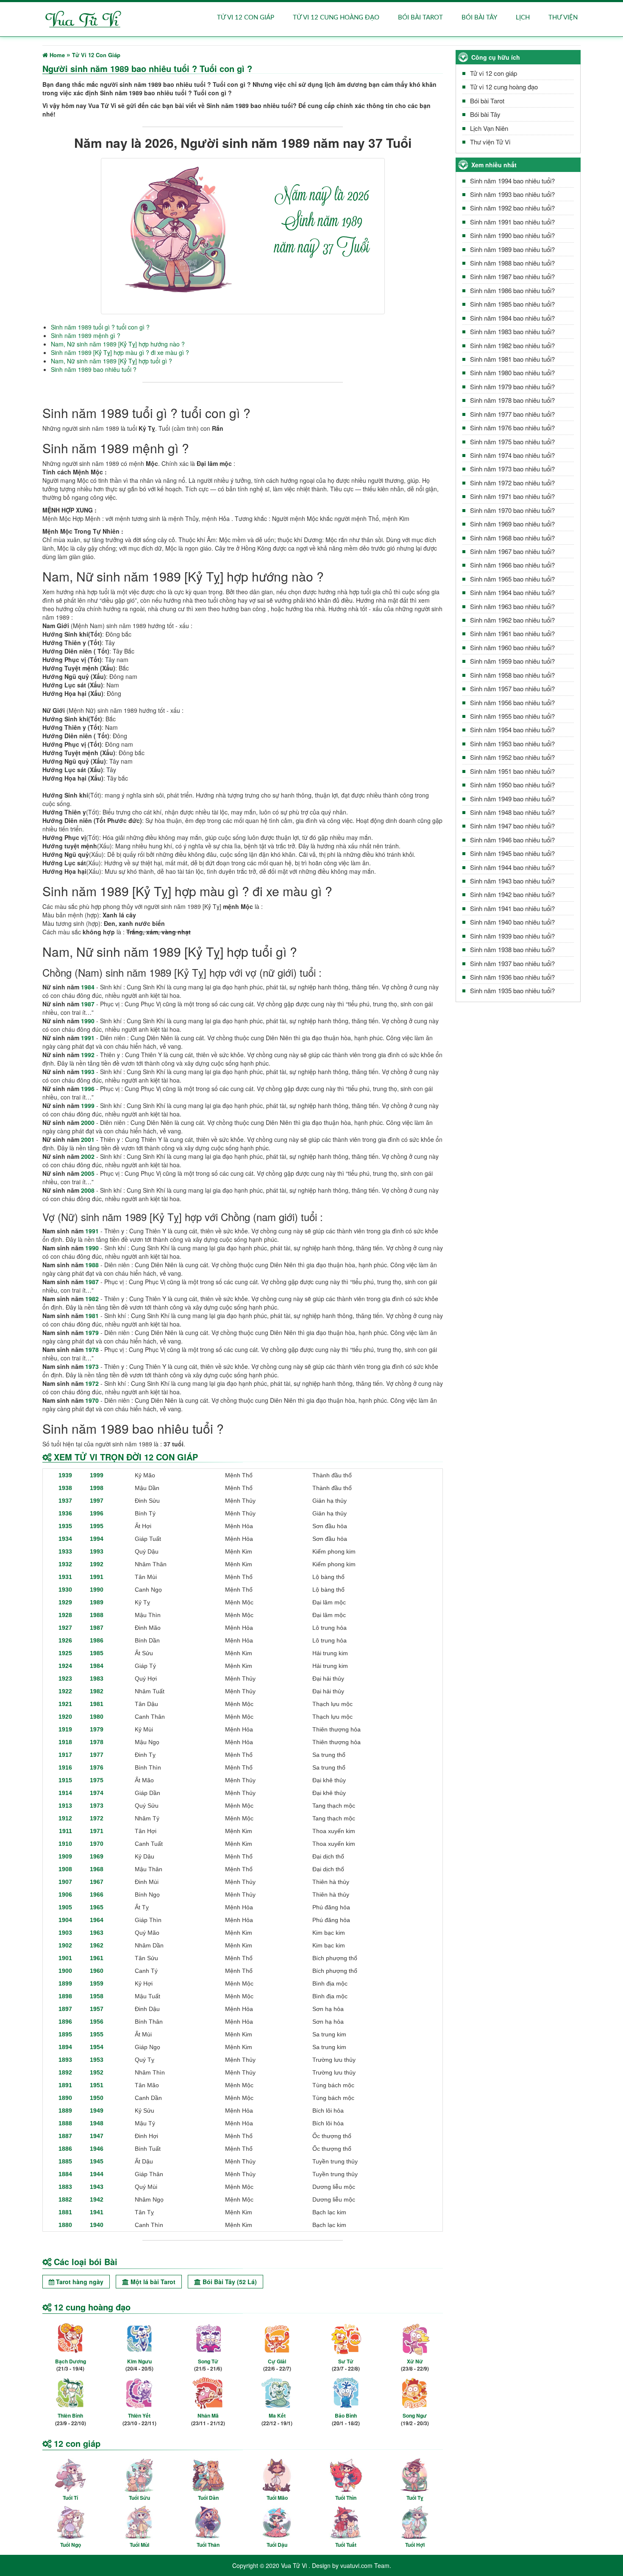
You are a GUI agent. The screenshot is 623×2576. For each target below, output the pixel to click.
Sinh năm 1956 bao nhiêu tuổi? (512, 702)
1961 (97, 1958)
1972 (92, 1383)
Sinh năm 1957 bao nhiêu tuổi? (512, 688)
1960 (97, 1971)
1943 (97, 2187)
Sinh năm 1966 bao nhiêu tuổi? (512, 565)
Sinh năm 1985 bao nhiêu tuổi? (512, 304)
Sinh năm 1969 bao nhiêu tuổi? (512, 524)
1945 (97, 2161)
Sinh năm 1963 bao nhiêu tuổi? (512, 606)
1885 (65, 2161)
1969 (97, 1856)
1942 (97, 2199)
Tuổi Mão (277, 2498)
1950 (97, 2098)
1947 (97, 2136)
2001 (88, 1139)
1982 (92, 1299)
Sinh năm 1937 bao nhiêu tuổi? (512, 963)
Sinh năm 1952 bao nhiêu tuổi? (512, 757)
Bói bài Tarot (420, 18)
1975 (97, 1780)
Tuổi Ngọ (71, 2545)
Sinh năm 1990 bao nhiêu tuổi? (512, 235)
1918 (65, 1742)
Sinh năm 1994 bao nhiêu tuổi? (512, 181)
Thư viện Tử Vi (490, 142)
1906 (65, 1895)
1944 (97, 2174)
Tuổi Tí (70, 2498)
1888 (65, 2123)
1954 (97, 2047)
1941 (97, 2212)
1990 (88, 1021)
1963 (97, 1933)
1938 (65, 1488)
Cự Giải (277, 2361)
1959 (97, 1983)
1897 (65, 2009)
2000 (88, 1122)
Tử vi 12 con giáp (246, 18)
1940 (97, 2225)
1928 (65, 1615)
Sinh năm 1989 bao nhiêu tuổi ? (94, 369)
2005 (88, 1173)
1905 (65, 1907)
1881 (65, 2212)
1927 (65, 1628)
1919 (65, 1729)
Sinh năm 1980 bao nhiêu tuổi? (512, 373)
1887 (65, 2136)
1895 (65, 2034)
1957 (97, 2009)
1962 (97, 1945)
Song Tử (208, 2361)
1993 (88, 1072)
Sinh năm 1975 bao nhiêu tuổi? (512, 442)
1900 (65, 1971)
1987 (88, 1004)
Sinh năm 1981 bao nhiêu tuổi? (512, 359)
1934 (65, 1539)
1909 (65, 1856)
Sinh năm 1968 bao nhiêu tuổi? (512, 538)
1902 (65, 1945)
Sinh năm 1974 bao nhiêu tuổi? (512, 455)
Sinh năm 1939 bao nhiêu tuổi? (512, 936)
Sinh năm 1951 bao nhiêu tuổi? (512, 771)
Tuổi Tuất (346, 2545)
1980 (97, 1717)
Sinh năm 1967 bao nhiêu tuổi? (512, 551)
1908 (65, 1869)
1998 (97, 1488)
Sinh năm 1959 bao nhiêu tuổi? (512, 661)
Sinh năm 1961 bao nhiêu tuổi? (512, 633)
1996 (88, 1089)
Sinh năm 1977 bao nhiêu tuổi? (512, 414)
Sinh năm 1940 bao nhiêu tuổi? (512, 922)
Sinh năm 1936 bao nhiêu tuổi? (512, 977)
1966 (97, 1895)
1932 (65, 1564)
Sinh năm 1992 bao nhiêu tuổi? (512, 208)
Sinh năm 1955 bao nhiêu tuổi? (512, 716)
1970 (92, 1400)
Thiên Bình (70, 2415)
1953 (97, 2060)
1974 (97, 1793)
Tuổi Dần (208, 2498)
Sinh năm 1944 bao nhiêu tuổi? (512, 867)
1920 (65, 1717)
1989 (97, 1602)
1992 (88, 1055)
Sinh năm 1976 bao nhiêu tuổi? (512, 428)
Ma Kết (277, 2415)
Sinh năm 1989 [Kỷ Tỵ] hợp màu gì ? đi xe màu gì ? (120, 352)
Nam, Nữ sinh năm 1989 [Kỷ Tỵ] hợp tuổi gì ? (111, 361)
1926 (65, 1640)
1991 (88, 1038)
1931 (65, 1577)
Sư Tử (346, 2361)
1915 (65, 1780)
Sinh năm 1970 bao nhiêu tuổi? (512, 510)
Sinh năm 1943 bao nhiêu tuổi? (512, 881)
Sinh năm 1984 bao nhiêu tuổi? (512, 318)
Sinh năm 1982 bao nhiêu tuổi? (512, 345)
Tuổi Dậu (277, 2545)
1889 (65, 2111)
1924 (65, 1666)
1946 (97, 2149)
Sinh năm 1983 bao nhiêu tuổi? (512, 331)
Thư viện (563, 18)
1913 (65, 1806)
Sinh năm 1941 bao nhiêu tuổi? (512, 908)
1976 (97, 1767)
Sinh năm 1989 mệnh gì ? (86, 335)
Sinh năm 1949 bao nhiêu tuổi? (512, 799)
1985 (97, 1653)
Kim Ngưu (139, 2361)
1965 (97, 1907)
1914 (65, 1793)
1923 (65, 1679)
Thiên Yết (139, 2415)
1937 (65, 1501)
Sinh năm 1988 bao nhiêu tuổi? (512, 263)
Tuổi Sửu (139, 2498)
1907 (65, 1882)
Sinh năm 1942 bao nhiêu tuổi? (512, 894)
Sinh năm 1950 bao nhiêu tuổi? (512, 785)
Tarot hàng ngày (79, 2282)
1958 (97, 1996)
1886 (65, 2149)
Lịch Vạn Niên (489, 128)
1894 (65, 2047)
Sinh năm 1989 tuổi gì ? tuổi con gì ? (100, 327)
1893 (65, 2060)
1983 (97, 1679)
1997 (97, 1501)
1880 (65, 2225)
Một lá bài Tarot (152, 2282)
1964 (97, 1920)
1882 (65, 2199)
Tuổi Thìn (346, 2498)
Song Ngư (415, 2415)
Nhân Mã (208, 2415)
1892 (65, 2072)
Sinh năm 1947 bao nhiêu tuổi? (512, 826)
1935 (65, 1526)
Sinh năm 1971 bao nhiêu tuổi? (512, 496)
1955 (97, 2034)
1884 (65, 2174)
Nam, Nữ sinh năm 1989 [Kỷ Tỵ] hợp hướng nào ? (118, 344)
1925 (65, 1653)
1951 (97, 2085)
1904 (65, 1920)
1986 (97, 1640)
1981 (92, 1316)
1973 (92, 1366)
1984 (88, 987)
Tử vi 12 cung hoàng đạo (336, 18)
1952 (97, 2072)
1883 (65, 2187)
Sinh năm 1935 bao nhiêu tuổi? (512, 990)
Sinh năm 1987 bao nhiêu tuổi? (512, 276)
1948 (97, 2123)
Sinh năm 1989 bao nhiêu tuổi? (512, 249)
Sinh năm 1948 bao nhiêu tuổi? (512, 812)
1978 (92, 1349)
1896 (65, 2022)
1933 (65, 1551)
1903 (65, 1933)
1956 (97, 2022)
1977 (97, 1755)
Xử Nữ (415, 2361)
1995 (97, 1526)
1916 (65, 1767)
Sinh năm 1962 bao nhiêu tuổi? (512, 620)
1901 (65, 1958)
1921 (65, 1704)
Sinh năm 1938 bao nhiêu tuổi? (512, 949)
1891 (65, 2085)
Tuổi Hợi (415, 2545)
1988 (92, 1265)
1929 (65, 1602)
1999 (88, 1105)
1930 (65, 1590)
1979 (92, 1332)
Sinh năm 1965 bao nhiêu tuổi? (512, 579)
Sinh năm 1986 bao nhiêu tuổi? (512, 290)
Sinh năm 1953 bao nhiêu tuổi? (512, 744)
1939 (65, 1475)
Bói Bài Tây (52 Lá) (229, 2282)
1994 (97, 1539)
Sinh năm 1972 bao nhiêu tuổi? (512, 483)
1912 (65, 1818)
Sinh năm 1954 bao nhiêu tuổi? (512, 730)
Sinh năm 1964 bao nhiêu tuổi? (512, 592)
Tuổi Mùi (139, 2545)
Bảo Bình (346, 2415)
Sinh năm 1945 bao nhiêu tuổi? (512, 853)
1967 (97, 1882)
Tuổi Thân (208, 2545)
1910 (65, 1844)
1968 (97, 1869)
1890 (65, 2098)
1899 (65, 1983)
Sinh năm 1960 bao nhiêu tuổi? (512, 647)
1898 (65, 1996)
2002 (88, 1156)
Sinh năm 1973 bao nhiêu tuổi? (512, 469)
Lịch (523, 18)
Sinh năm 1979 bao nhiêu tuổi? (512, 386)
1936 (65, 1513)
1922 (65, 1691)
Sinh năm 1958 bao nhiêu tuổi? (512, 675)
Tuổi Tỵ (415, 2498)
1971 (97, 1831)
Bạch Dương (71, 2361)
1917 (65, 1755)
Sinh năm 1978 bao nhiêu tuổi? (512, 400)
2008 (88, 1190)
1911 (65, 1831)
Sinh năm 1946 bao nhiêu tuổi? (512, 840)
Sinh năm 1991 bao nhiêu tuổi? (512, 222)
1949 (97, 2111)
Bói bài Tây (479, 18)
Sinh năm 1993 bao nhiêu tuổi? (512, 194)
